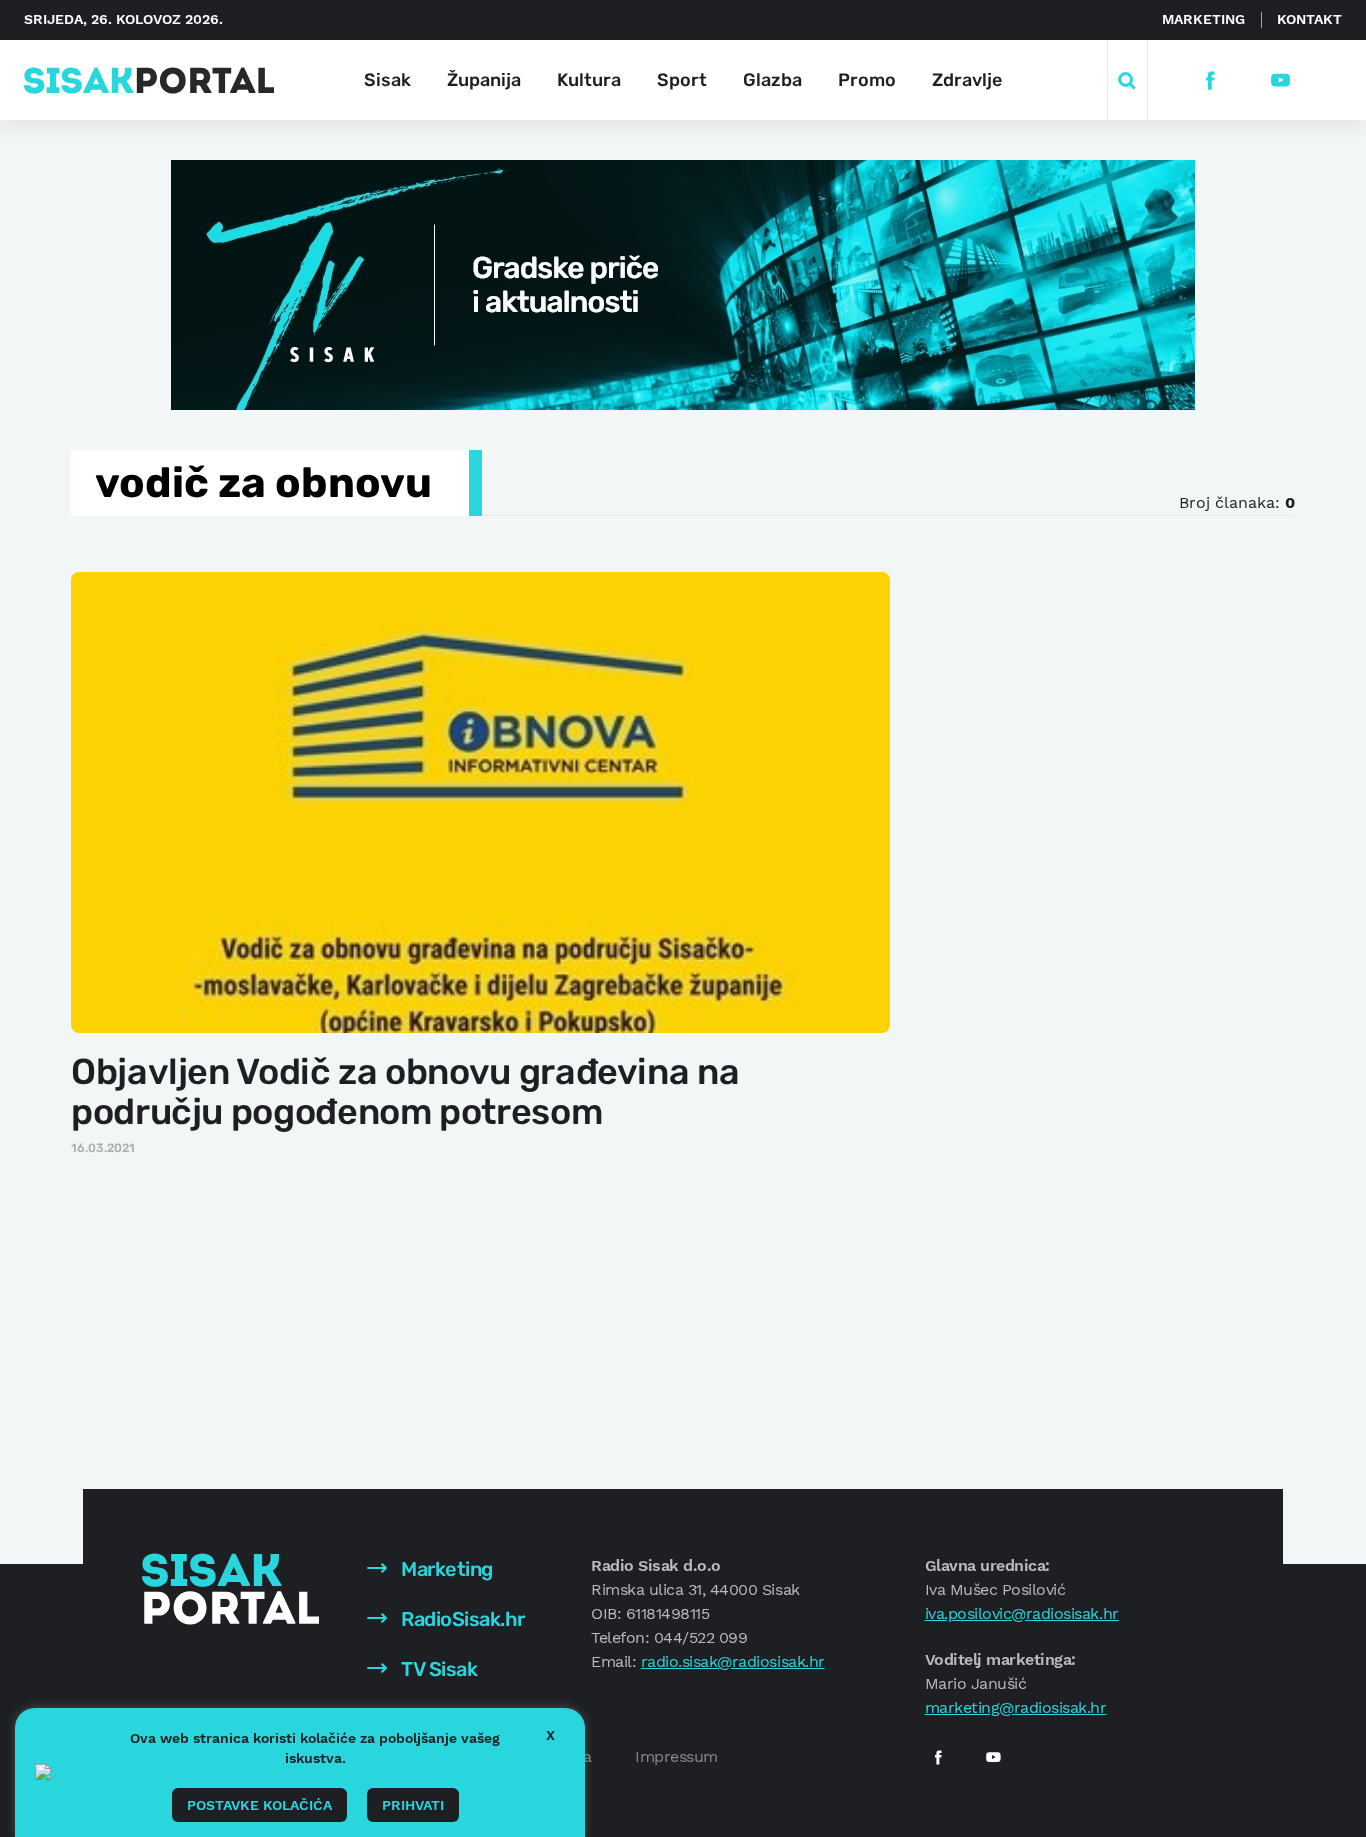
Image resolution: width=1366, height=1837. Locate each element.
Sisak (387, 80)
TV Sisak (437, 1669)
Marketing (1203, 19)
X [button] (550, 1735)
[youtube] (1280, 80)
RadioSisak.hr (461, 1619)
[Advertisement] (1080, 869)
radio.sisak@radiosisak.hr (733, 1661)
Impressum (676, 1756)
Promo (867, 80)
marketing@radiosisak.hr (1016, 1707)
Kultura (589, 80)
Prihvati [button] (413, 1805)
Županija (484, 80)
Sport (682, 80)
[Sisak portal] (149, 80)
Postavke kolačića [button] (259, 1805)
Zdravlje (967, 80)
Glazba (772, 80)
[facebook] (1210, 80)
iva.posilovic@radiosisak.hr (1022, 1613)
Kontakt (1309, 19)
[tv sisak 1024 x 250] (683, 283)
